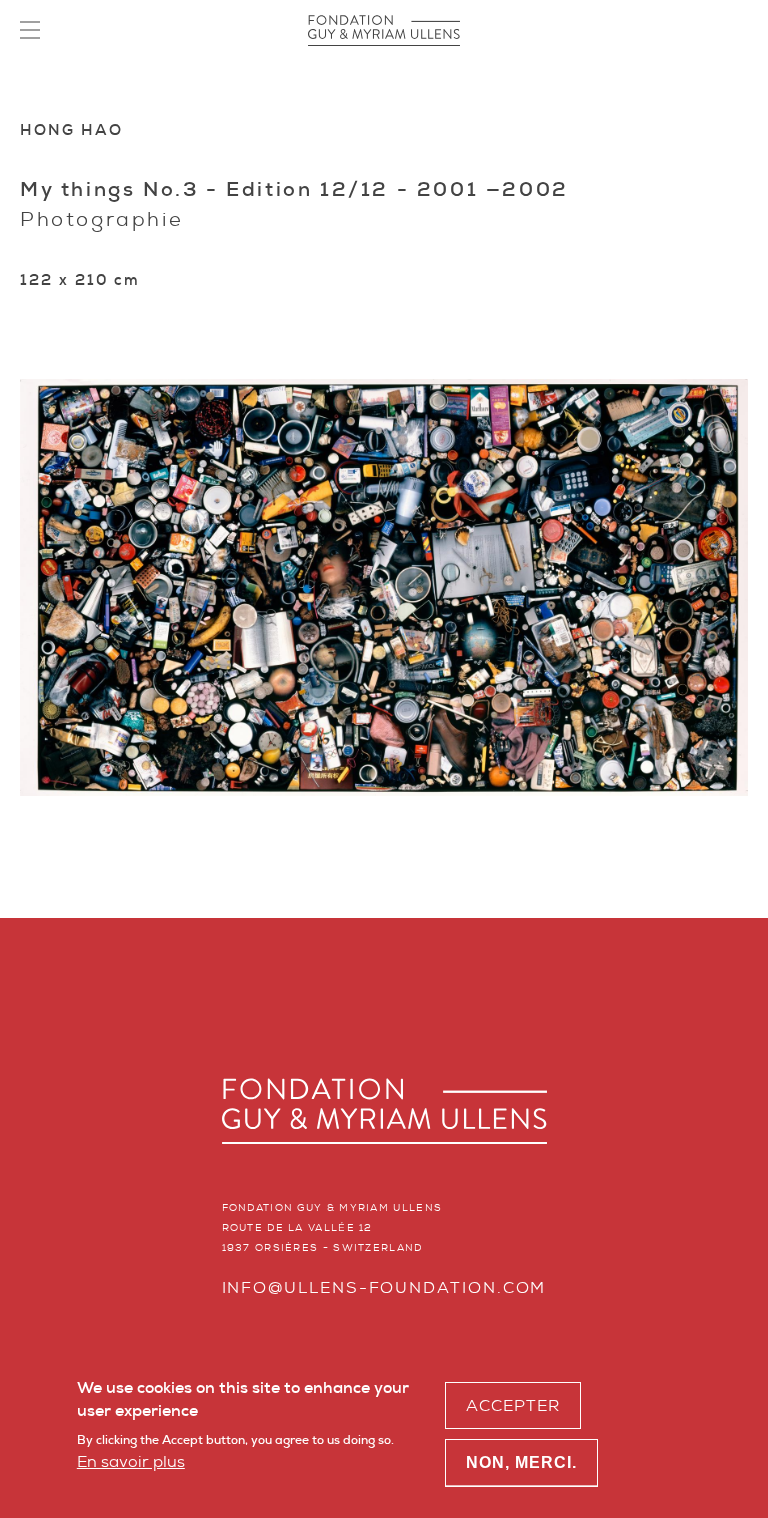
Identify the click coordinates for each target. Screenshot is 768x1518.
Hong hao (71, 130)
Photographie (101, 219)
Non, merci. (521, 1462)
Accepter (513, 1405)
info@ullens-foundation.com (384, 1287)
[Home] (384, 30)
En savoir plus (131, 1461)
